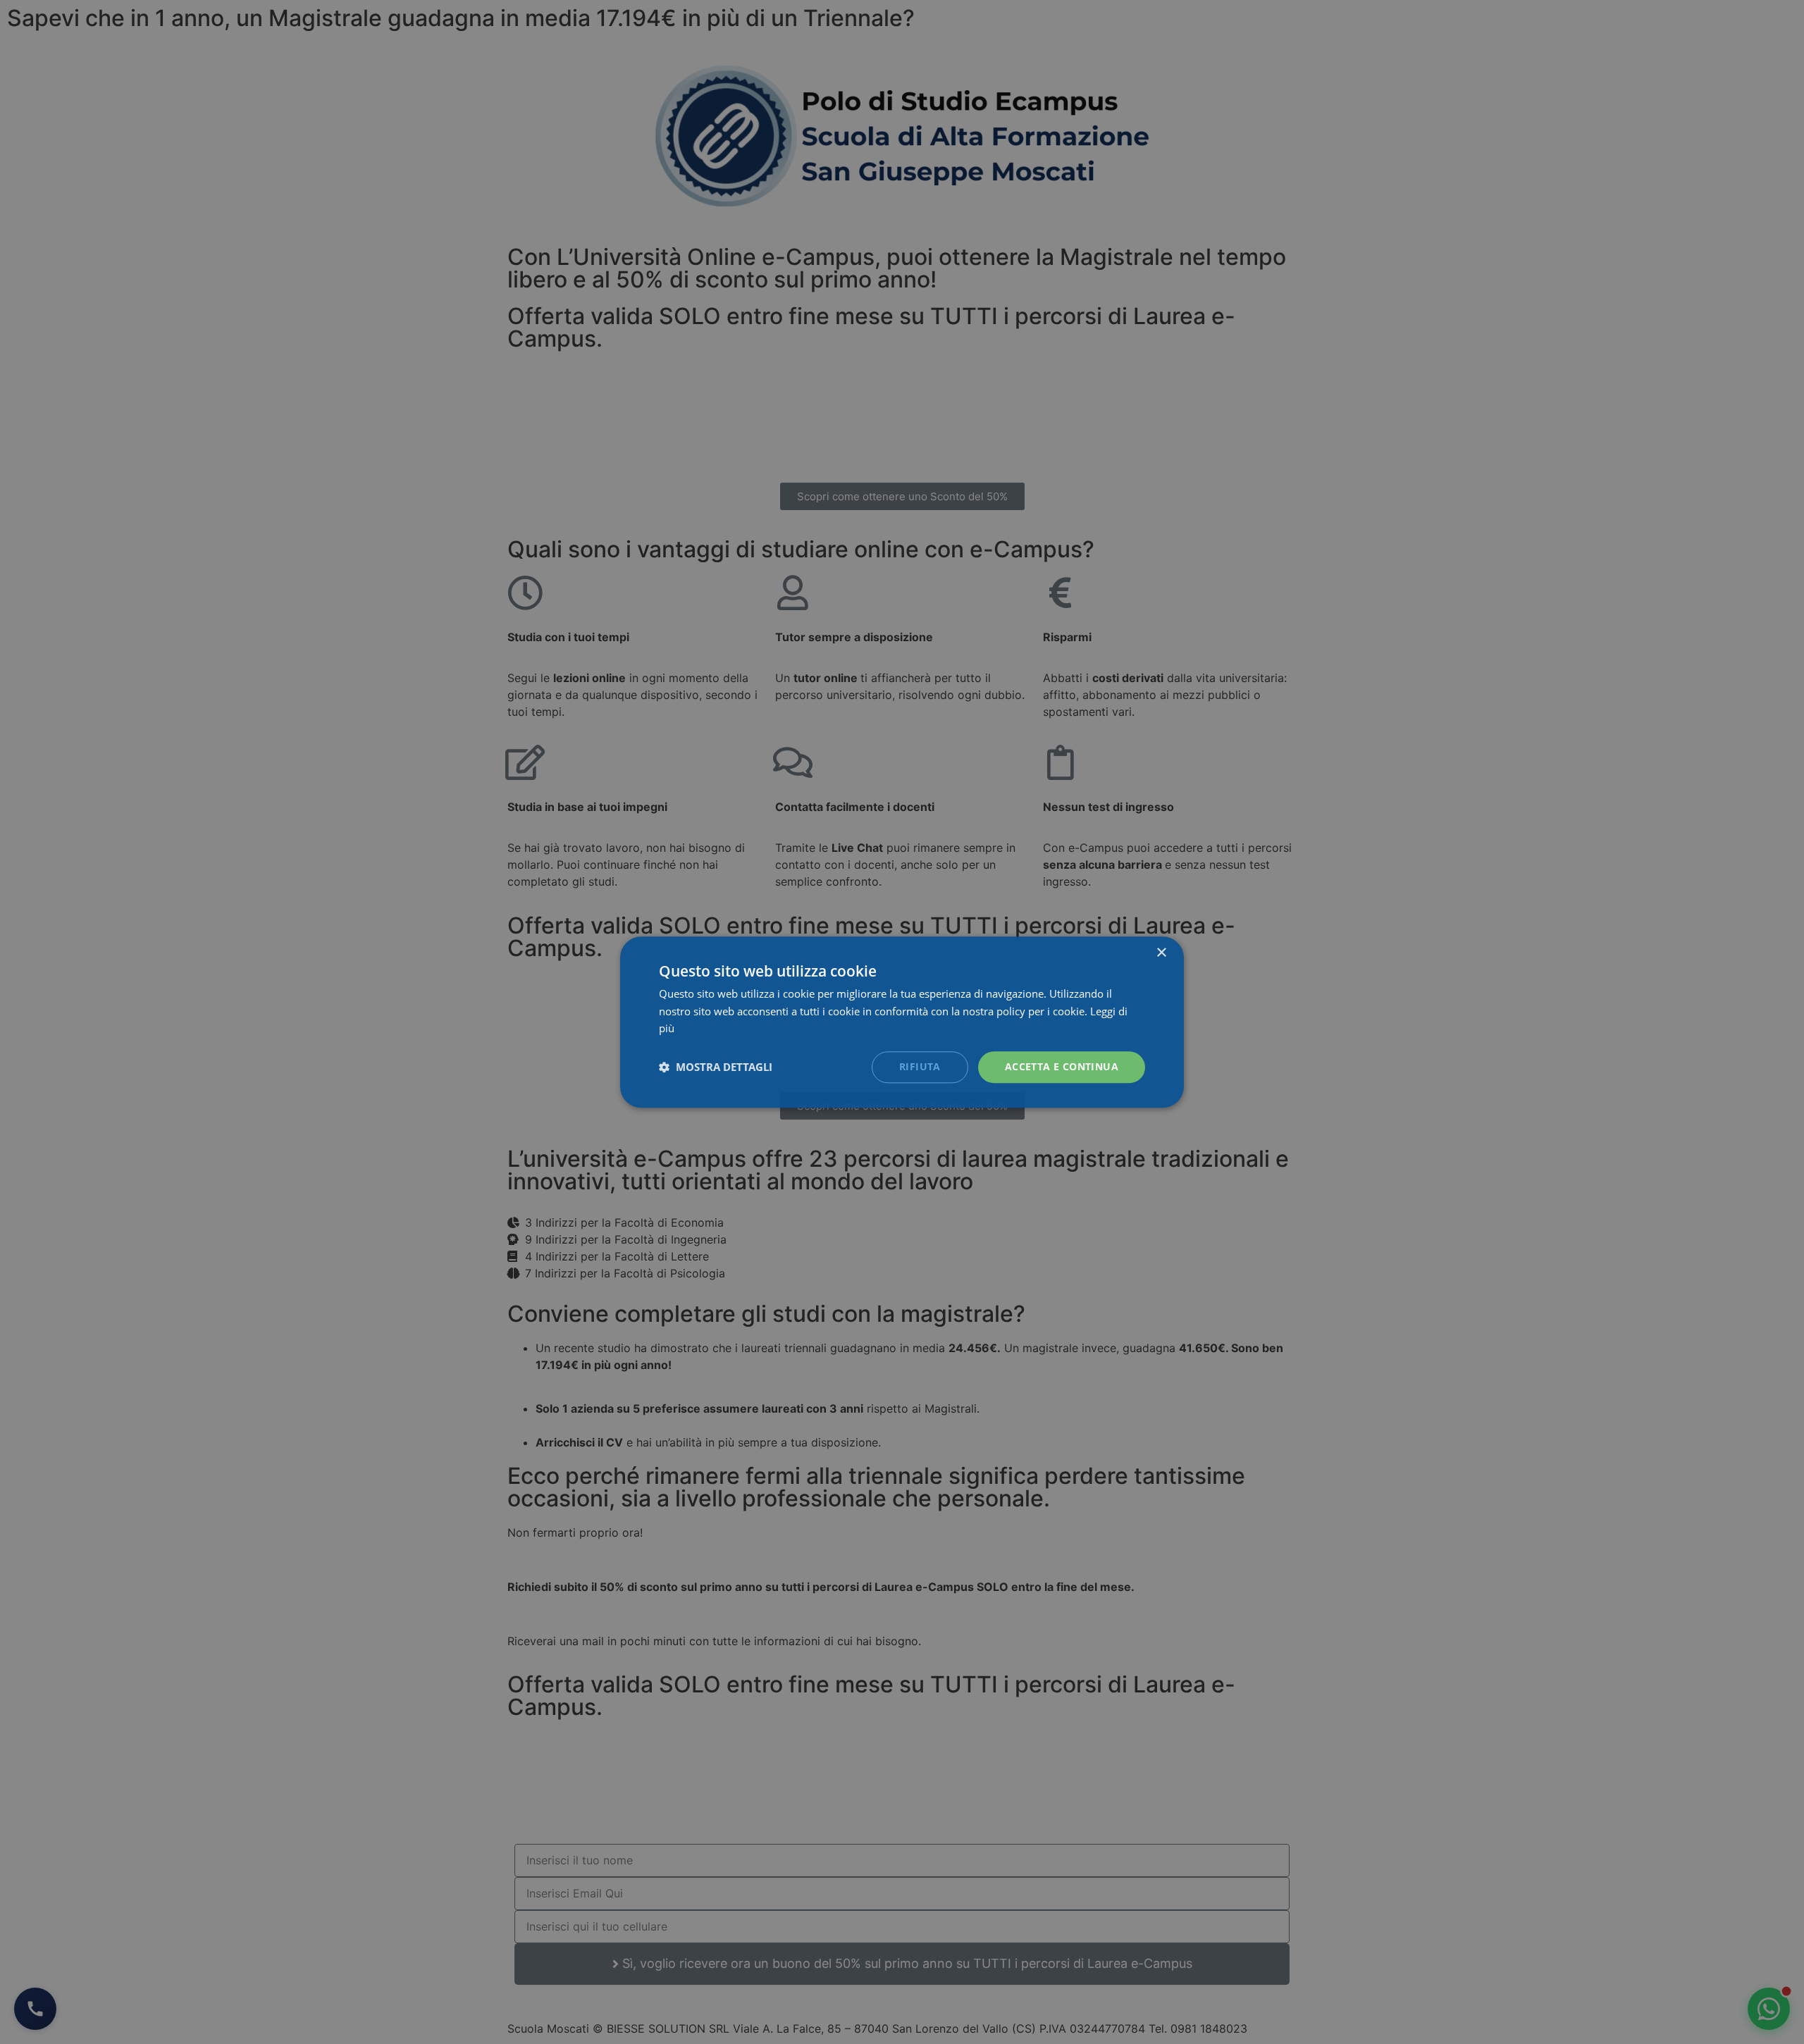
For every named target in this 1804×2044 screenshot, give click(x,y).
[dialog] (902, 1022)
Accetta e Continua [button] (1062, 1066)
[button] (716, 1067)
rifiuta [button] (920, 1066)
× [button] (1161, 953)
